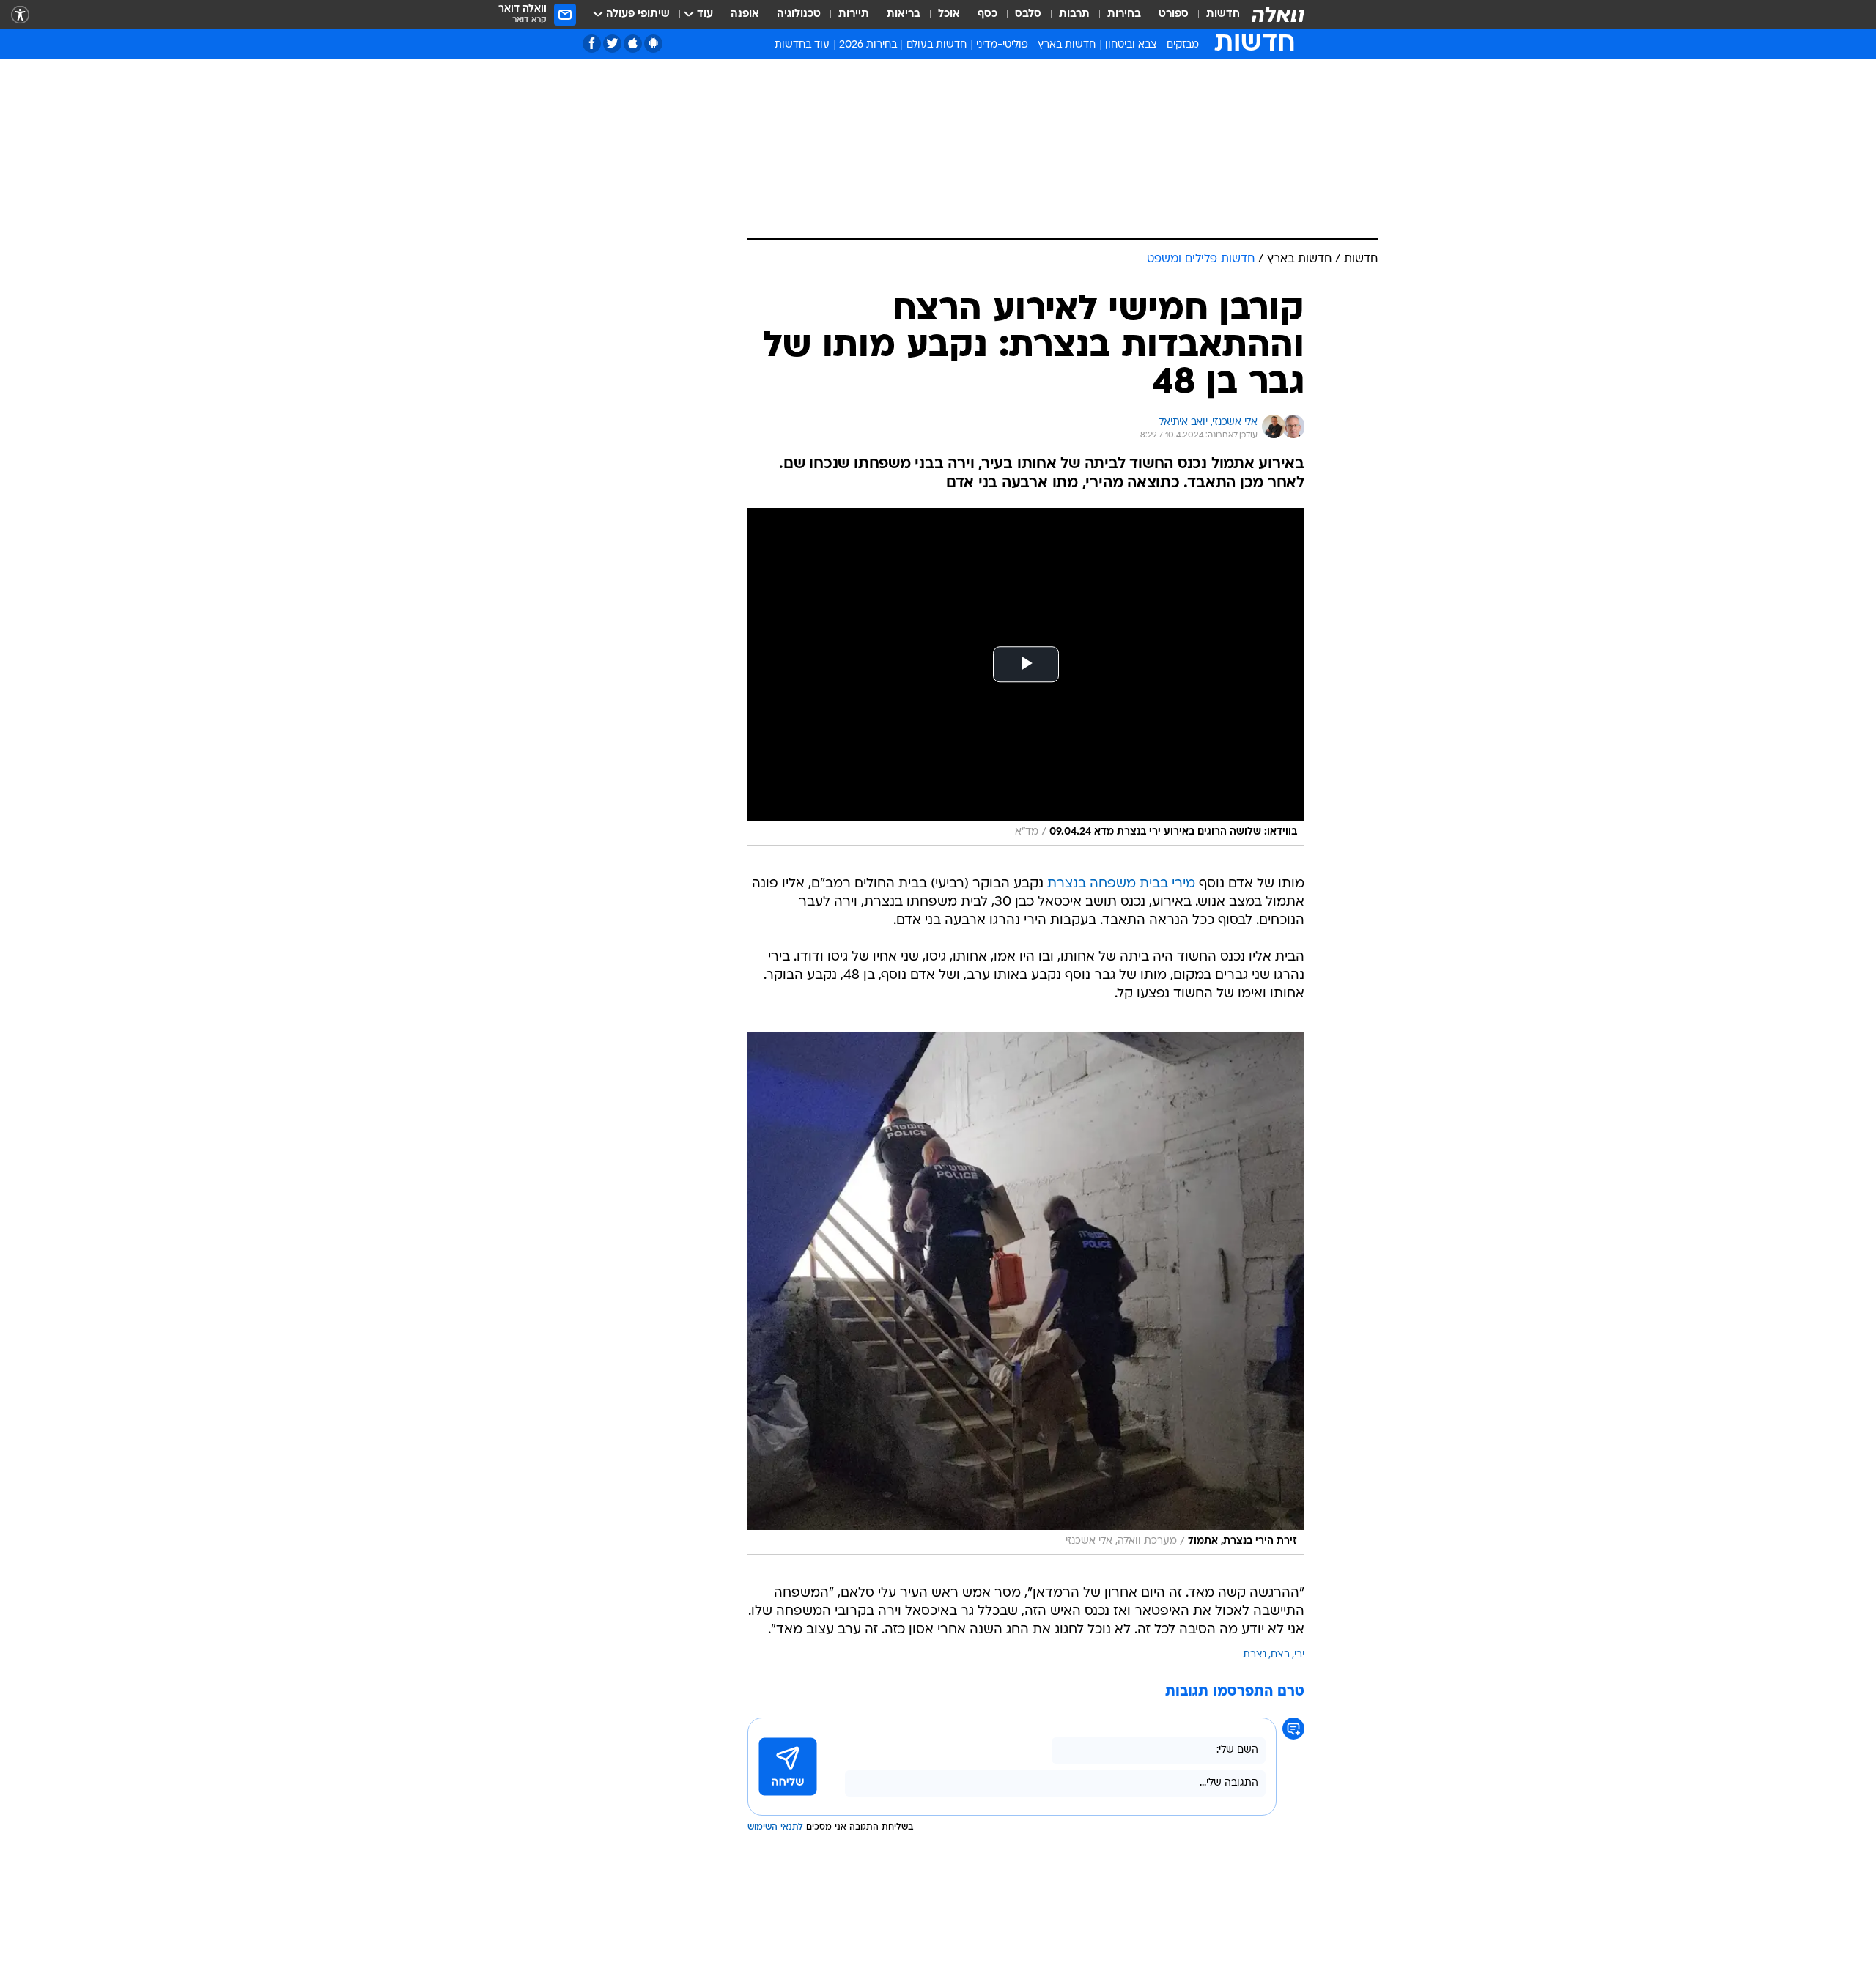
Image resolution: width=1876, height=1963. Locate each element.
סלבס (1028, 14)
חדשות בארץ (1067, 45)
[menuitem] (1214, 15)
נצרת (1255, 1655)
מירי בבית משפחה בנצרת (1121, 884)
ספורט (1174, 14)
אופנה (745, 14)
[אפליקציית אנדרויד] (653, 44)
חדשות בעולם (937, 45)
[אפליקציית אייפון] (633, 44)
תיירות (854, 14)
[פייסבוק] (592, 44)
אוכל (949, 14)
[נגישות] (20, 15)
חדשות (1223, 14)
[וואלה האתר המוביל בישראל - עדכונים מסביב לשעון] (1278, 15)
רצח (1280, 1655)
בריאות (904, 14)
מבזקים (1183, 45)
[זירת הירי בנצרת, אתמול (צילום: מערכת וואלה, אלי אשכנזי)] (1026, 1294)
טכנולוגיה (799, 14)
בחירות (1124, 14)
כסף (987, 14)
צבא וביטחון (1131, 45)
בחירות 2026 (868, 45)
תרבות (1074, 14)
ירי (1299, 1655)
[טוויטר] (612, 44)
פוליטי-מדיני (1002, 45)
